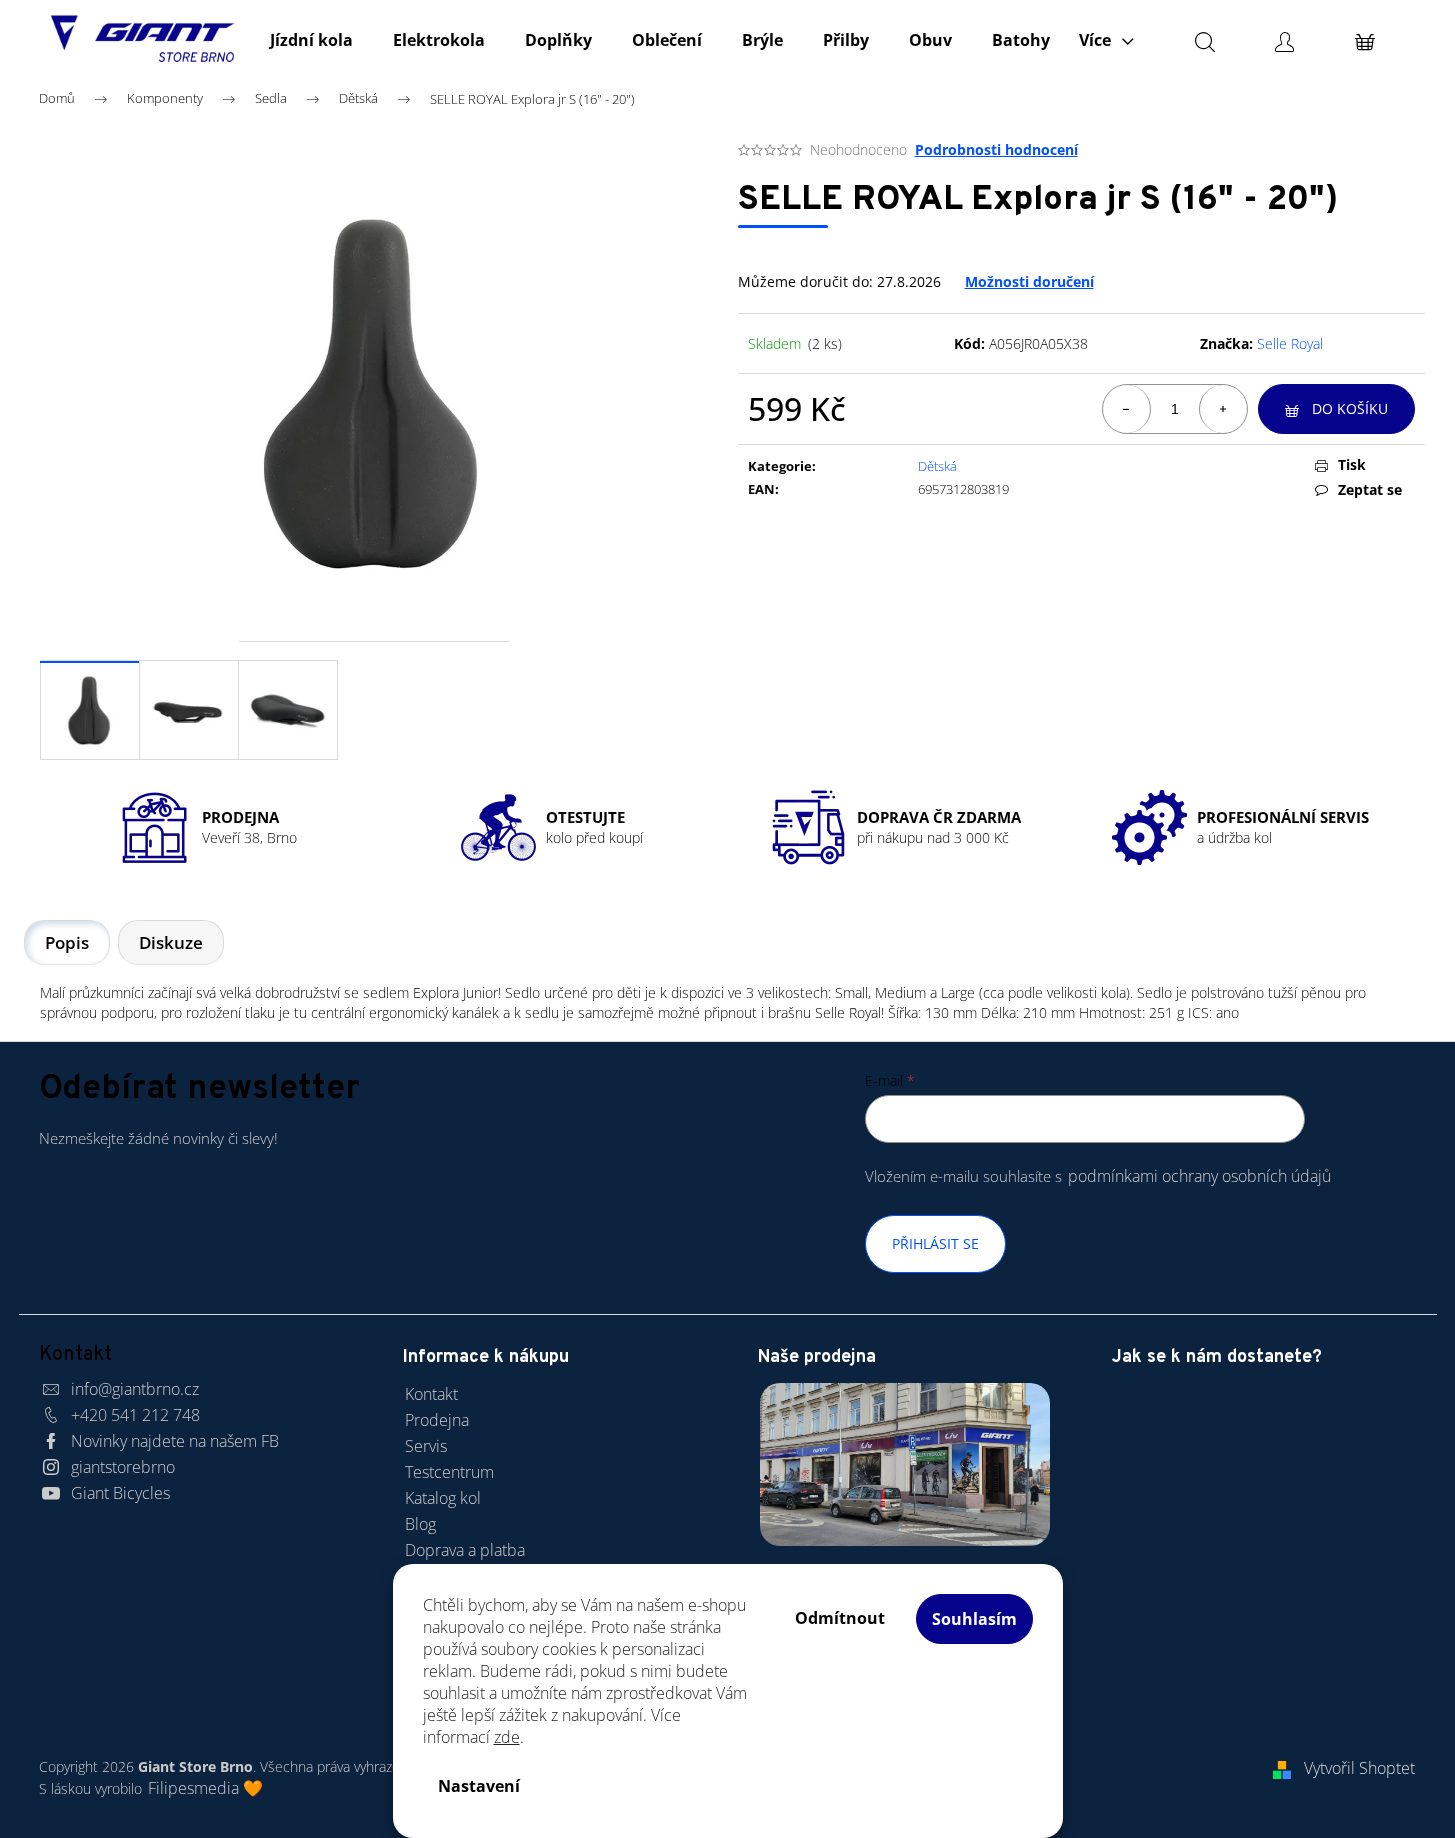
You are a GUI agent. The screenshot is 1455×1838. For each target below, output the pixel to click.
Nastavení (479, 1786)
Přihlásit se (935, 1243)
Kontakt (431, 1394)
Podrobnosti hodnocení (996, 149)
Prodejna (437, 1420)
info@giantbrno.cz (135, 1389)
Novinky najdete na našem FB (175, 1441)
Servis (426, 1446)
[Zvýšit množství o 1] (1223, 409)
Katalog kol (443, 1498)
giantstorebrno (123, 1467)
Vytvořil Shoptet (1359, 1768)
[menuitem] (311, 40)
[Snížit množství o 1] (1127, 409)
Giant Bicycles (120, 1493)
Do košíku (1350, 408)
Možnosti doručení (1029, 281)
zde (507, 1737)
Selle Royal (1290, 343)
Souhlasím (974, 1619)
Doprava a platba (465, 1550)
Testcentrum (449, 1472)
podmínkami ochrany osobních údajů (1199, 1176)
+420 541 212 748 (135, 1415)
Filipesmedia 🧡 (205, 1788)
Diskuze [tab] (171, 942)
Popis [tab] (67, 942)
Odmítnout (840, 1618)
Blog (420, 1524)
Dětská (937, 466)
